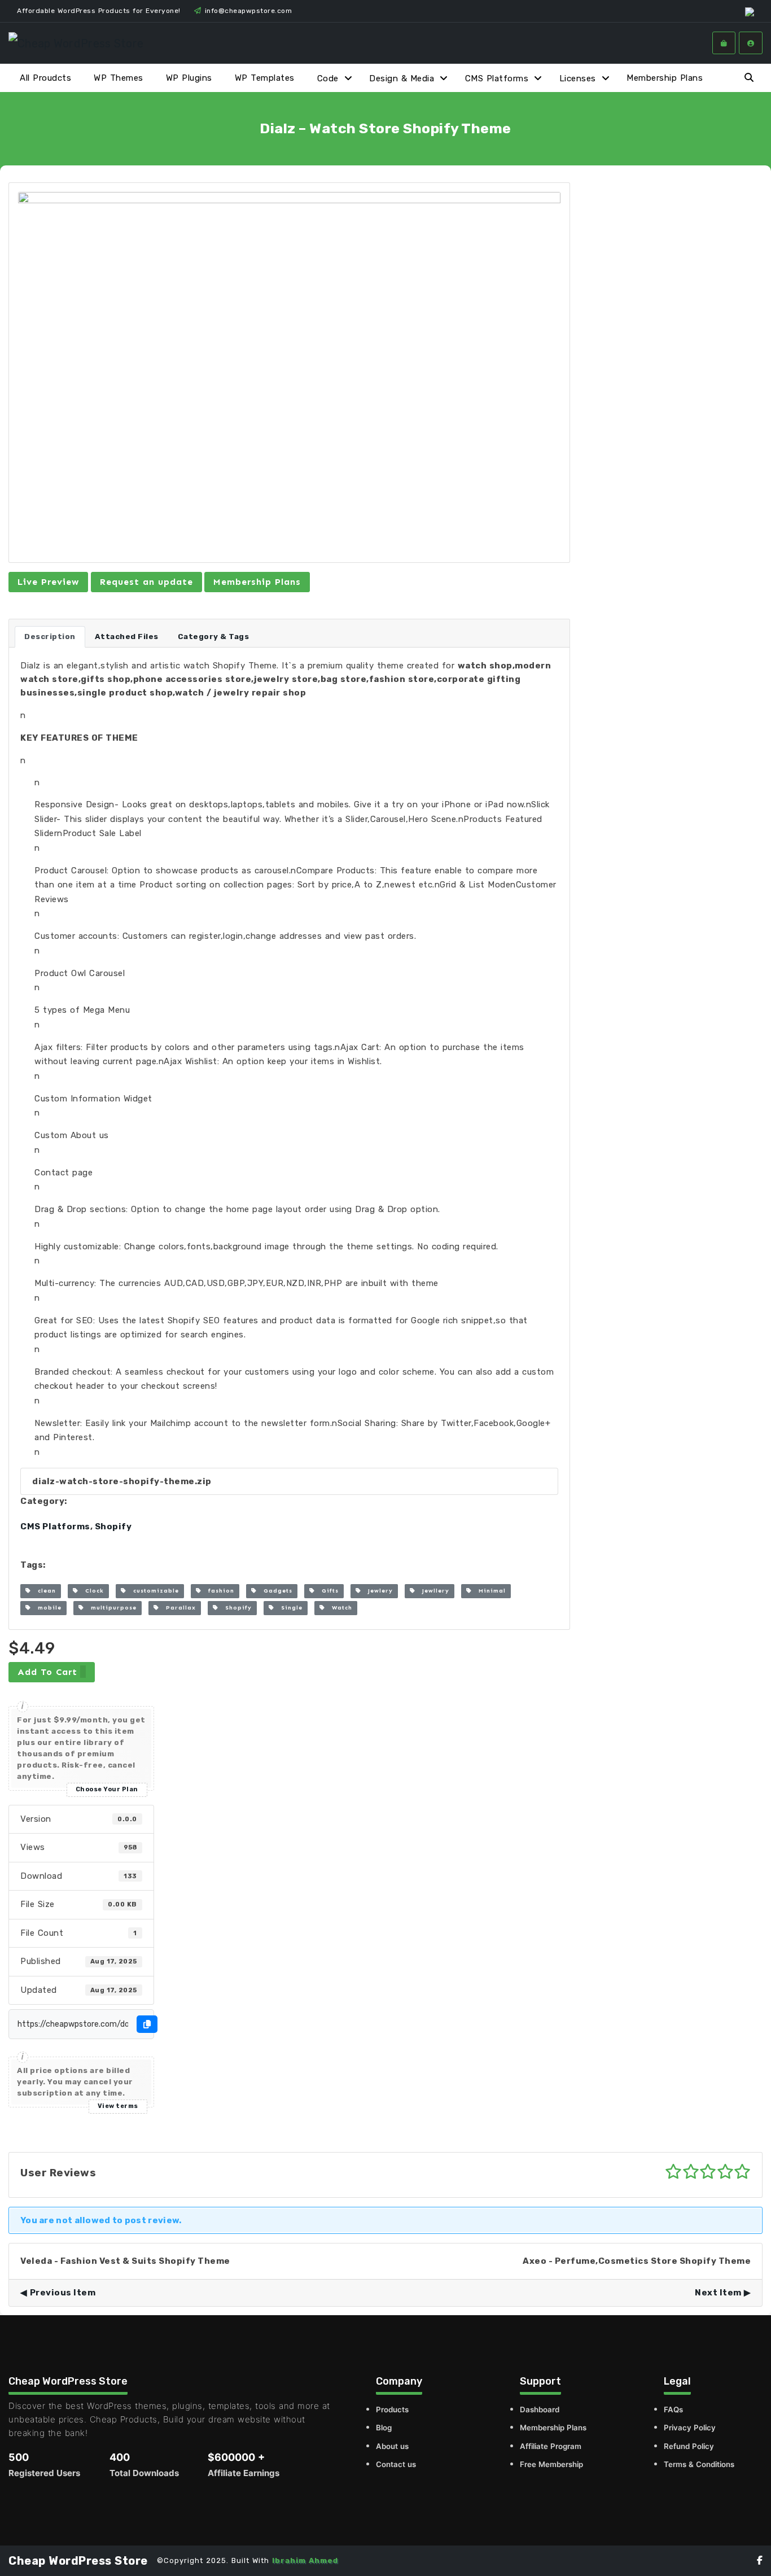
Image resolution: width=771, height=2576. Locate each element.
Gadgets (275, 1591)
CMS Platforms (497, 78)
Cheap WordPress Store (78, 2561)
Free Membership (551, 2464)
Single (288, 1608)
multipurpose (110, 1608)
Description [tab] (50, 637)
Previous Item (63, 2293)
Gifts (327, 1591)
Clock (91, 1591)
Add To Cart (47, 1672)
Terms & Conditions (699, 2464)
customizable (153, 1591)
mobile (46, 1608)
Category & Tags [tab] (214, 637)
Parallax (178, 1608)
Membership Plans (665, 78)
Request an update (146, 582)
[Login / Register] (751, 43)
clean (43, 1591)
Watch (339, 1608)
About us (392, 2446)
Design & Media (402, 78)
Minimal (489, 1591)
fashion (218, 1591)
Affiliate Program (551, 2446)
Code (328, 78)
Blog (384, 2428)
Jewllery (432, 1591)
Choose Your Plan (107, 1789)
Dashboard (540, 2409)
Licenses (578, 78)
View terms (118, 2106)
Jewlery (377, 1591)
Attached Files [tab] (127, 637)
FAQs (673, 2409)
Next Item (718, 2293)
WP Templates (265, 78)
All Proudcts (45, 78)
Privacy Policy (690, 2428)
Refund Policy (689, 2446)
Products (392, 2409)
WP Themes (119, 78)
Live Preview (48, 582)
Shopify (113, 1527)
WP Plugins (189, 78)
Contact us (396, 2464)
